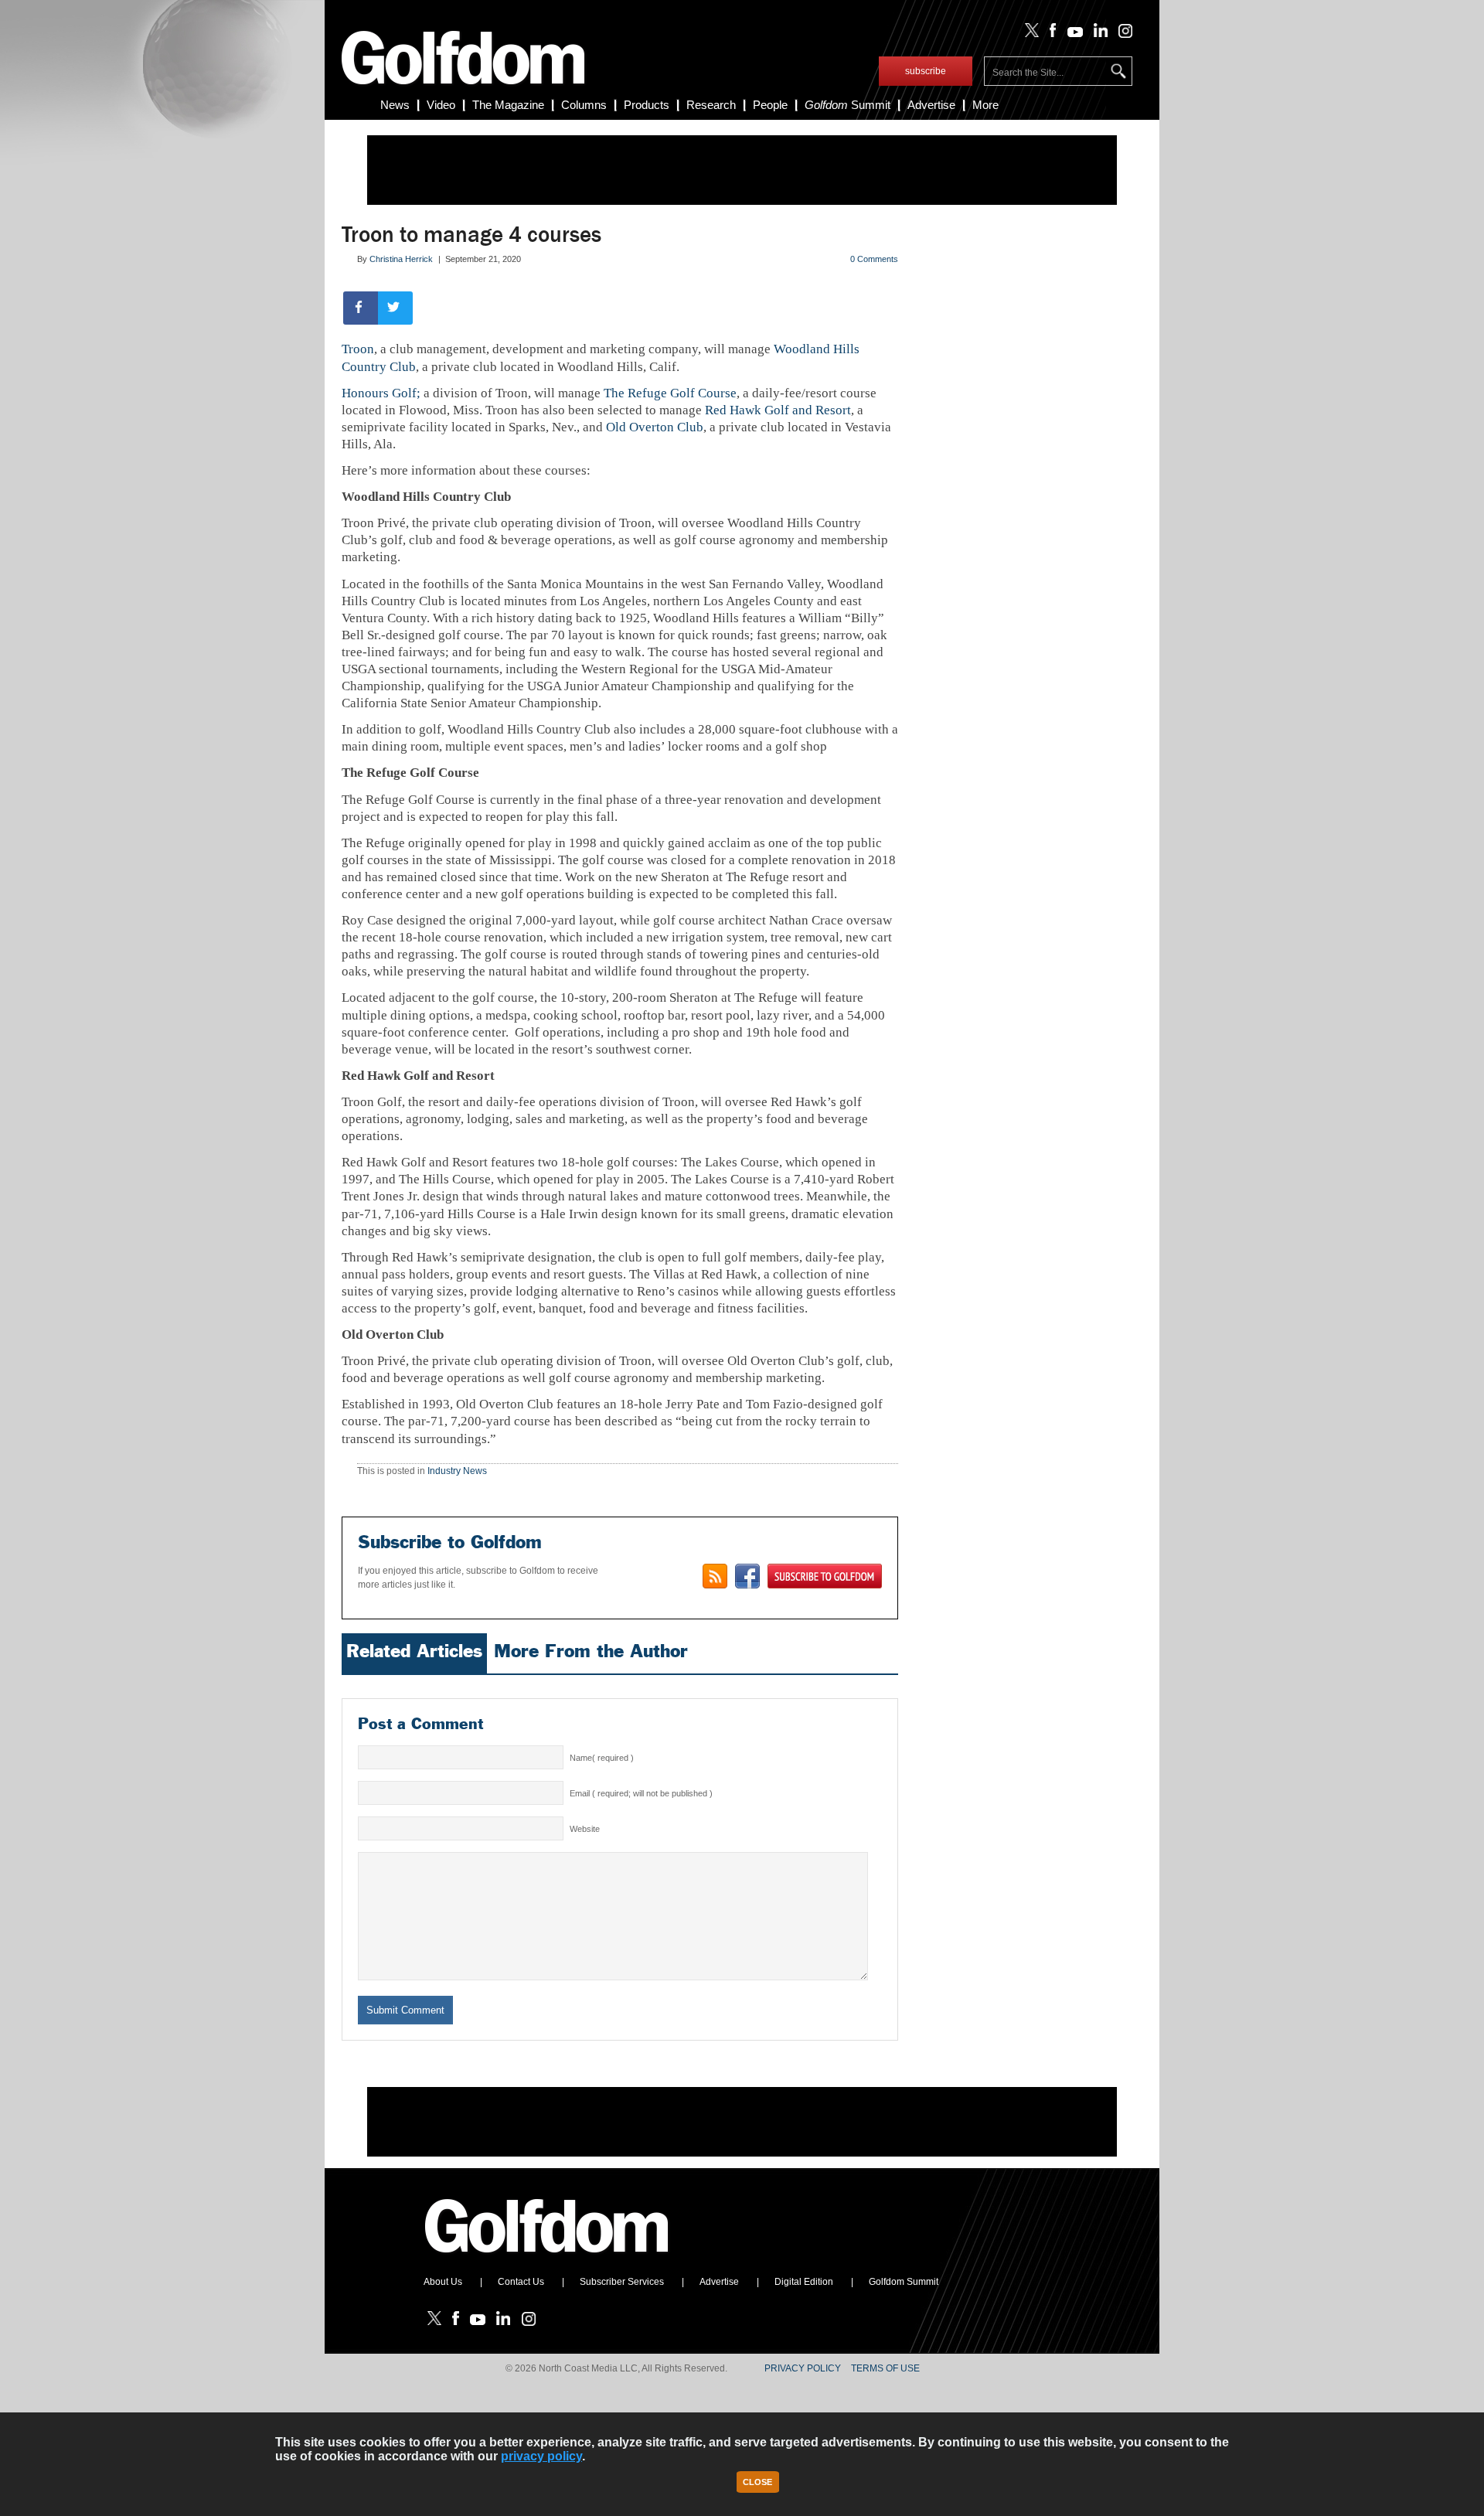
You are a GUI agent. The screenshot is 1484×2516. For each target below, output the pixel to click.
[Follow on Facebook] (1050, 34)
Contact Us (521, 2282)
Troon (358, 349)
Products (647, 105)
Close (757, 2482)
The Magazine (508, 105)
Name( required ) (602, 1758)
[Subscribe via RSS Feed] (715, 1576)
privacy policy (541, 2456)
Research (711, 105)
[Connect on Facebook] (747, 1576)
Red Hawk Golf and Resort (778, 410)
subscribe (926, 71)
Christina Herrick (401, 259)
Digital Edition (804, 2282)
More (985, 105)
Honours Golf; (381, 393)
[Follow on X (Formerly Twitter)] (1029, 34)
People (770, 105)
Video (441, 105)
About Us (443, 2282)
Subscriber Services (622, 2282)
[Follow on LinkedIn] (1098, 34)
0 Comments (874, 259)
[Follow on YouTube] (1071, 34)
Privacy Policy (803, 2368)
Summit (848, 105)
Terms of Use (885, 2368)
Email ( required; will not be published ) (641, 1793)
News (395, 105)
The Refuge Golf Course (670, 393)
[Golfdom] (547, 2259)
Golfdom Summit (904, 2282)
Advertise (931, 105)
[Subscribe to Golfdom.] (825, 1576)
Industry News (457, 1471)
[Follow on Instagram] (1121, 34)
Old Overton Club (655, 427)
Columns (584, 105)
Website (585, 1829)
